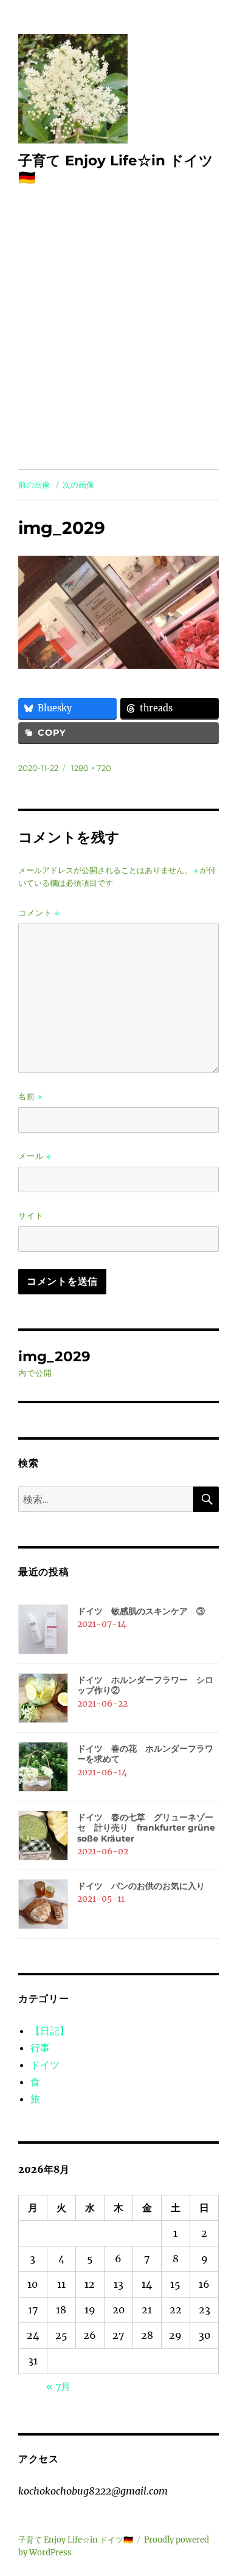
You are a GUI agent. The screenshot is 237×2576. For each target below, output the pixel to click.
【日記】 (50, 2031)
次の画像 (78, 485)
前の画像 (34, 485)
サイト (31, 1215)
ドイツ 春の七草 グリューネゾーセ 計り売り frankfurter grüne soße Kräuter (146, 1828)
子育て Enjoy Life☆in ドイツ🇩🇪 (76, 2540)
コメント (39, 913)
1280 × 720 (91, 768)
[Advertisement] (118, 345)
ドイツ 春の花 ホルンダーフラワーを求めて (145, 1754)
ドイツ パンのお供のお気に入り (141, 1886)
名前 (30, 1096)
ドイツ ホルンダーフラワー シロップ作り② (145, 1685)
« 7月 (58, 2386)
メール (35, 1156)
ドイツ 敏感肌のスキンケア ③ (141, 1611)
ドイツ (45, 2065)
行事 (40, 2048)
